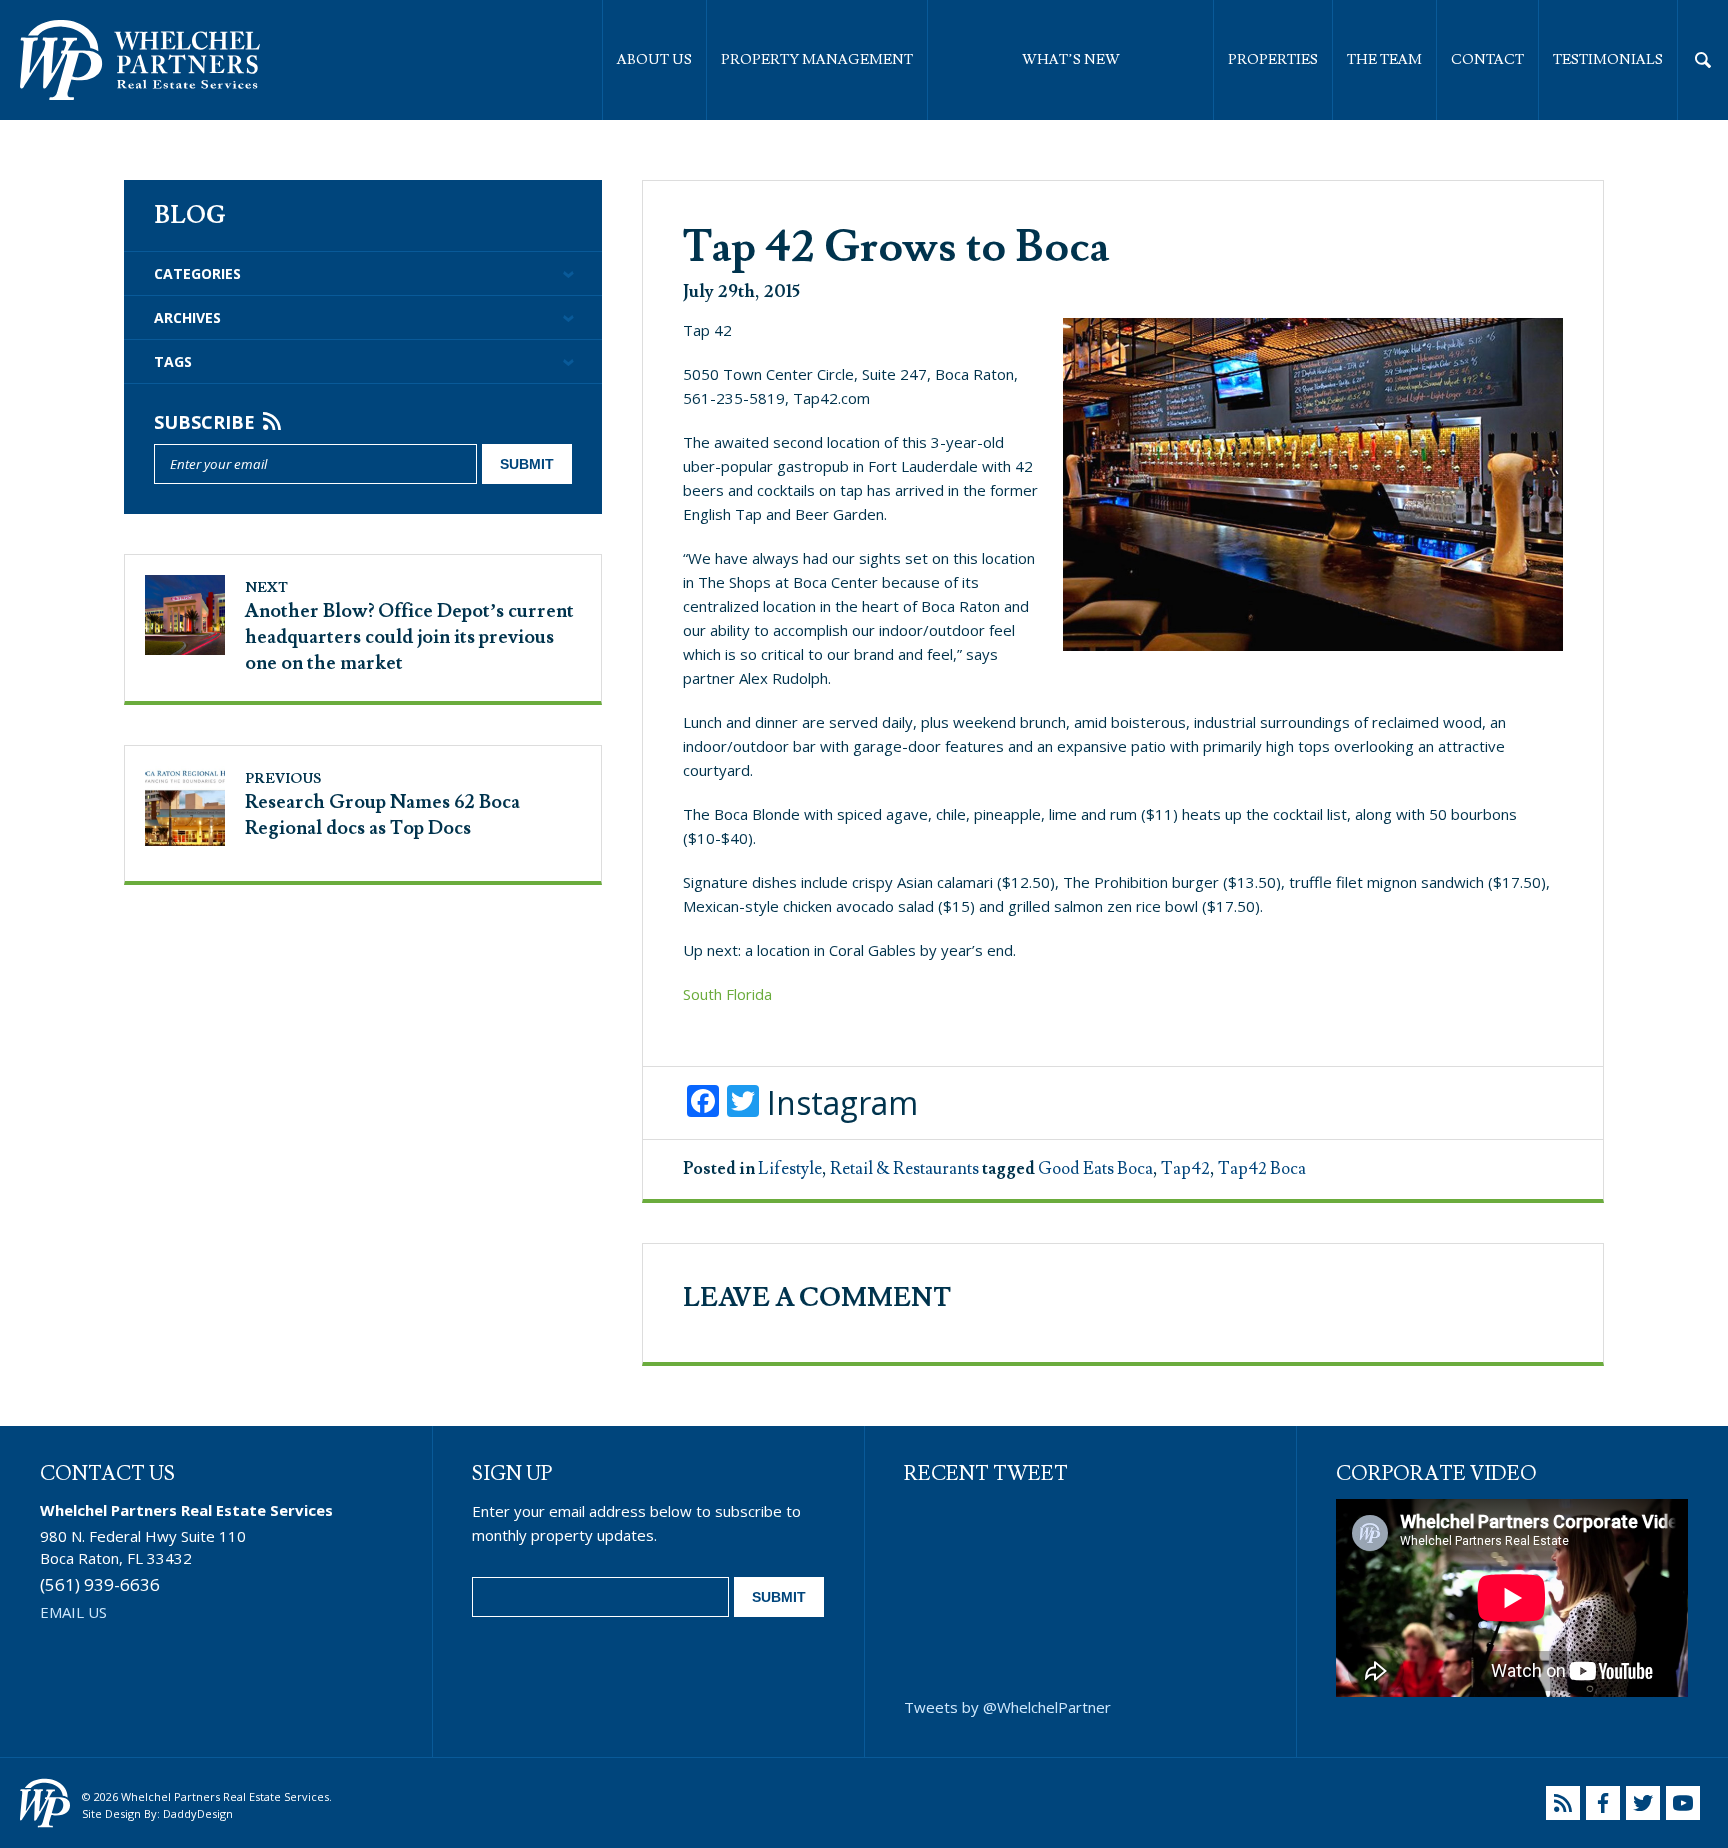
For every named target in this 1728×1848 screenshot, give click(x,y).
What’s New (1071, 60)
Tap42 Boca (1262, 1169)
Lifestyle (790, 1169)
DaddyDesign (198, 1813)
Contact (1487, 60)
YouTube (1683, 1803)
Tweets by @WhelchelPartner (1007, 1707)
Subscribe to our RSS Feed (1563, 1803)
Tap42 (1185, 1169)
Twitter (1643, 1803)
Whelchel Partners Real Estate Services (140, 60)
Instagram (842, 1103)
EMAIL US (73, 1612)
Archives (187, 317)
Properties (1273, 60)
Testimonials (1608, 60)
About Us (654, 60)
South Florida (727, 994)
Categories (197, 273)
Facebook (1603, 1803)
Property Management (817, 60)
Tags (173, 361)
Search (1703, 60)
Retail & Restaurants (904, 1169)
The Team (1384, 60)
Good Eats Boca (1095, 1169)
